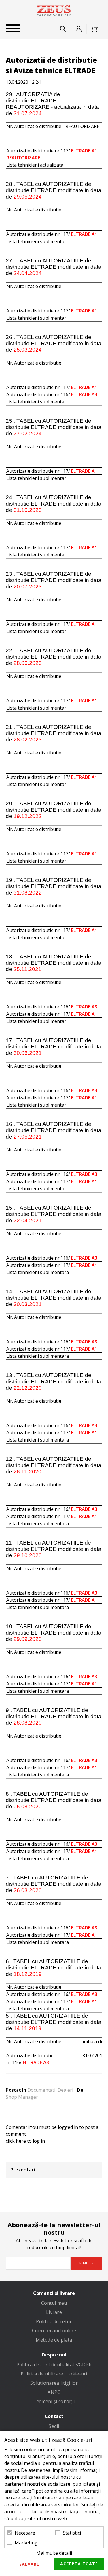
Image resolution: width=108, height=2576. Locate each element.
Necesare (25, 2533)
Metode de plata (54, 2340)
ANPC (54, 2392)
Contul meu (54, 2303)
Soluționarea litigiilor (54, 2383)
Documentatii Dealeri (50, 2090)
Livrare (54, 2312)
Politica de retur (54, 2321)
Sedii (54, 2426)
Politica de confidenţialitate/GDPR (54, 2365)
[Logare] (79, 29)
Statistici (72, 2533)
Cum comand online (54, 2331)
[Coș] (96, 29)
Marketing (26, 2543)
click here (16, 2141)
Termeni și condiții (54, 2401)
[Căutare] (63, 29)
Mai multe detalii (54, 2553)
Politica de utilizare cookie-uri (54, 2374)
